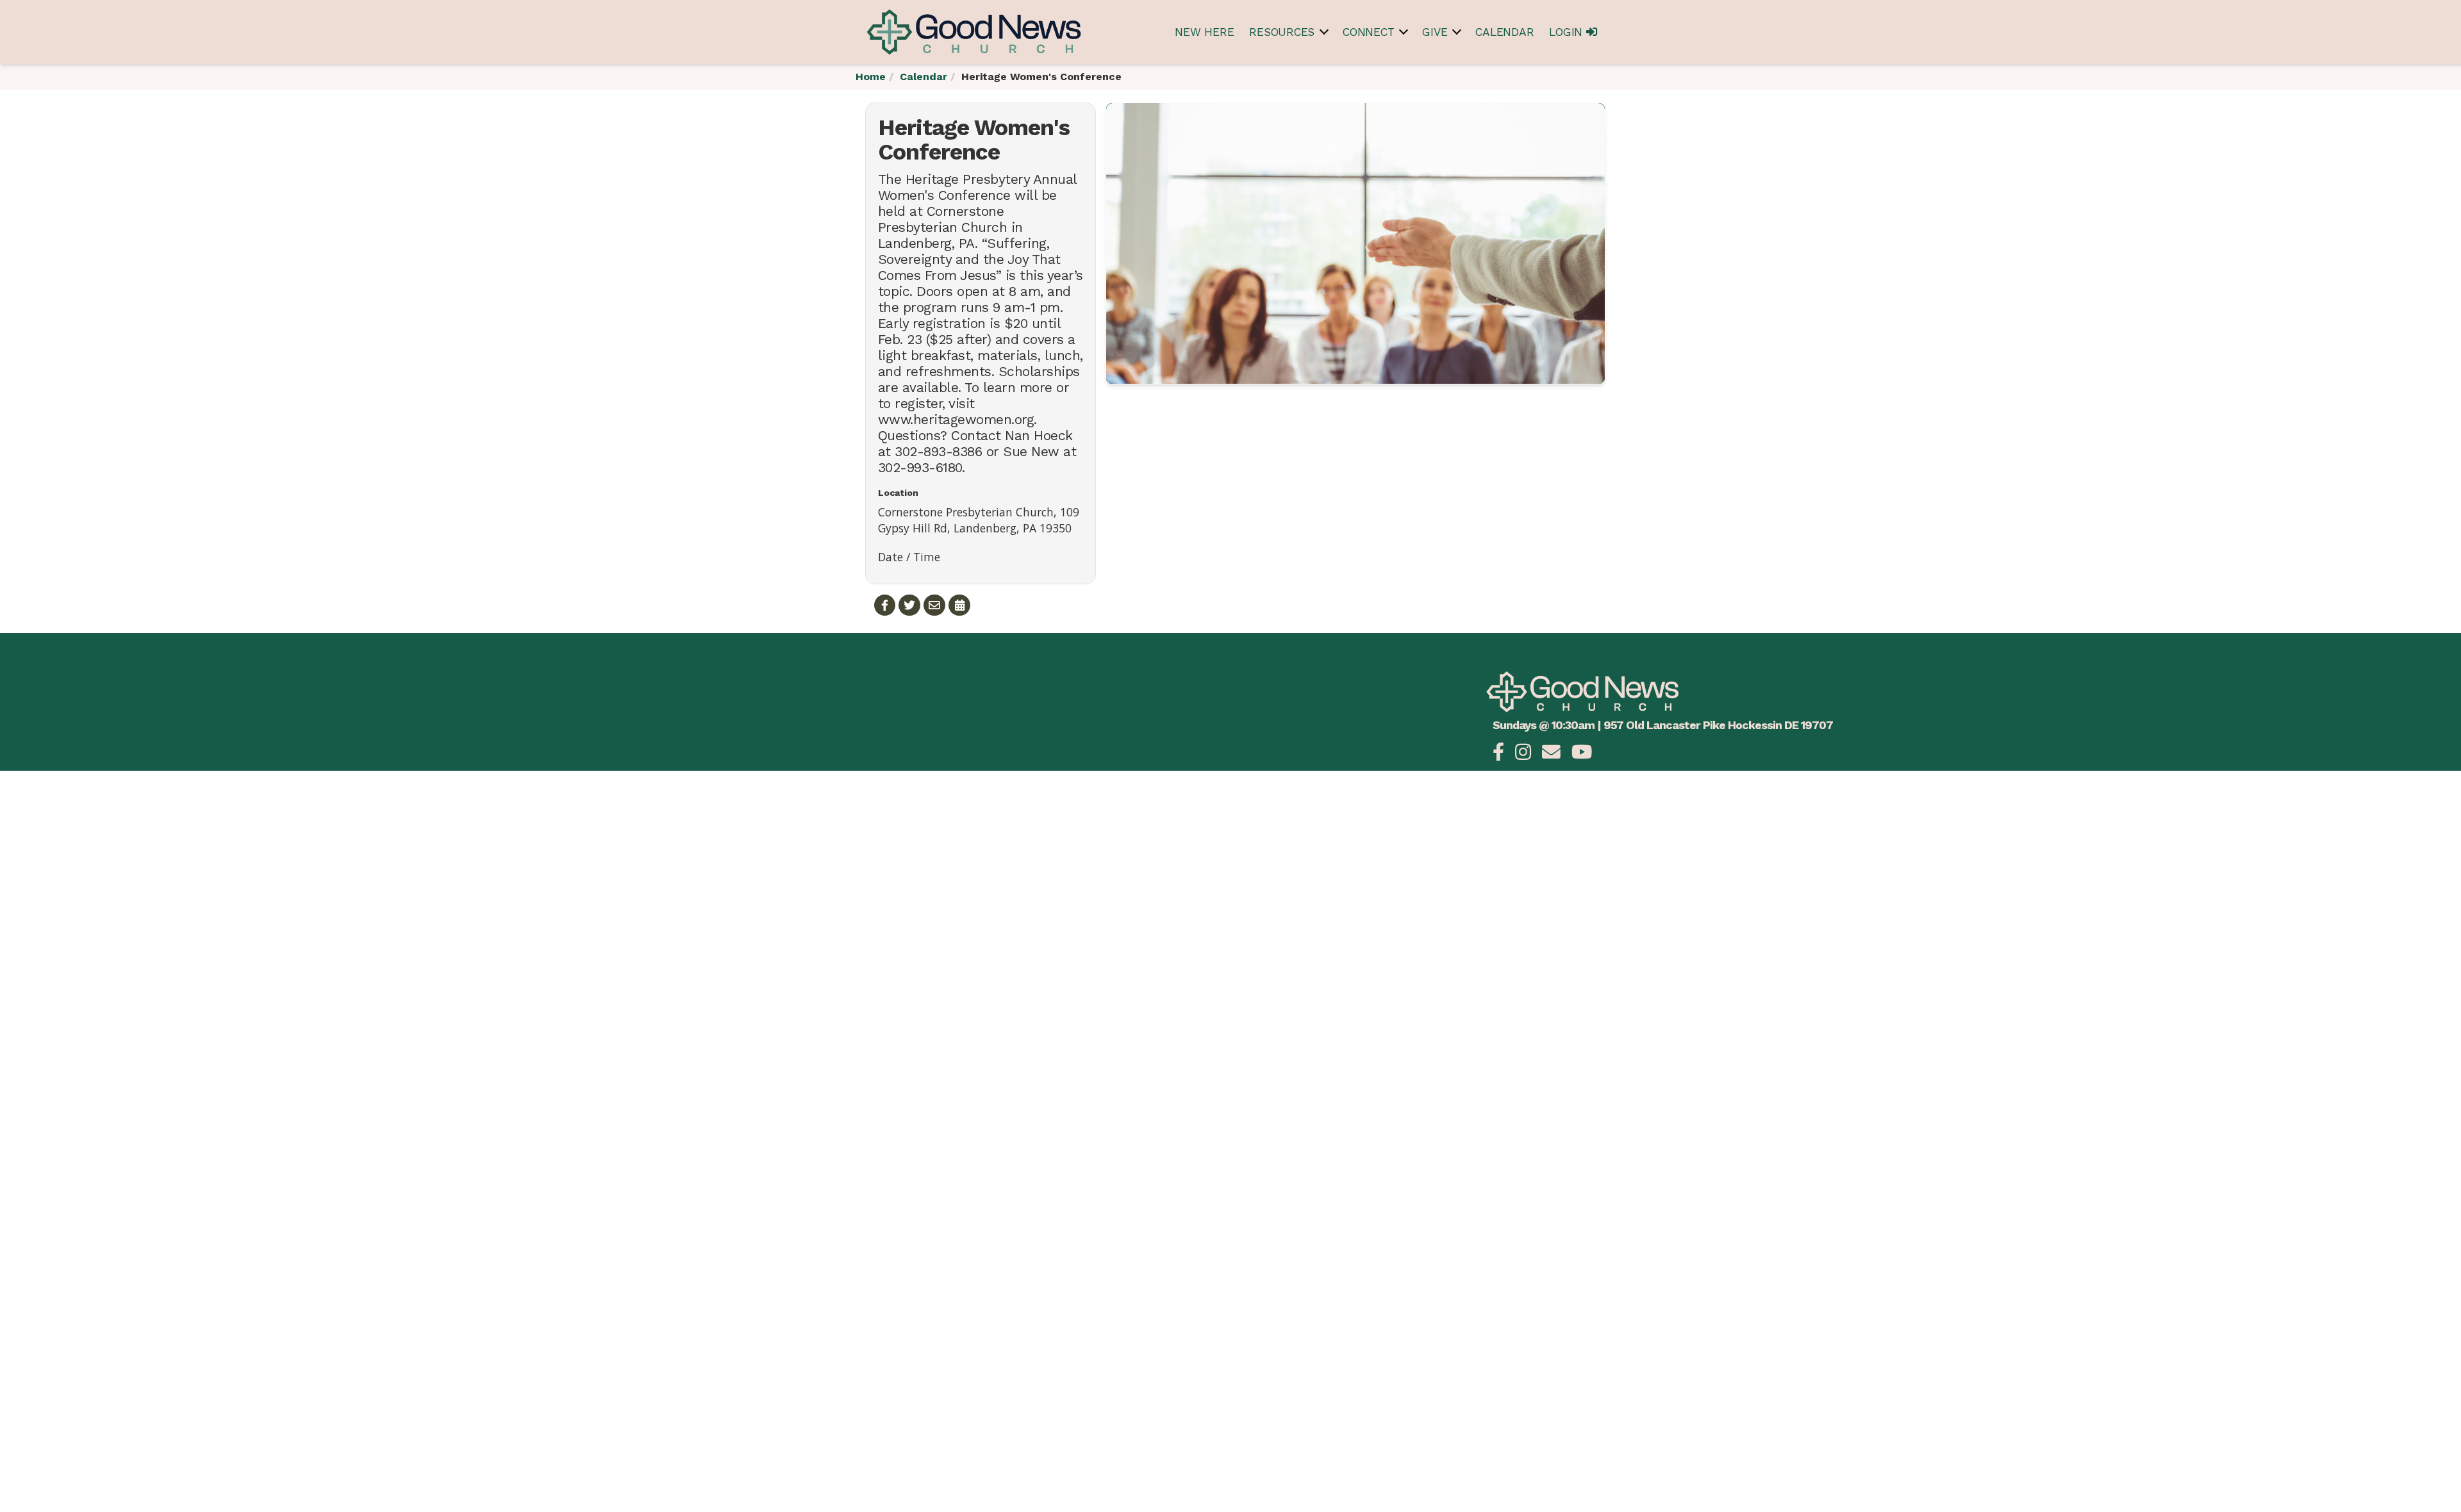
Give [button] (1435, 32)
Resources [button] (1282, 32)
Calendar (1504, 32)
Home (871, 77)
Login (1568, 32)
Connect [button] (1368, 32)
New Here (1204, 32)
